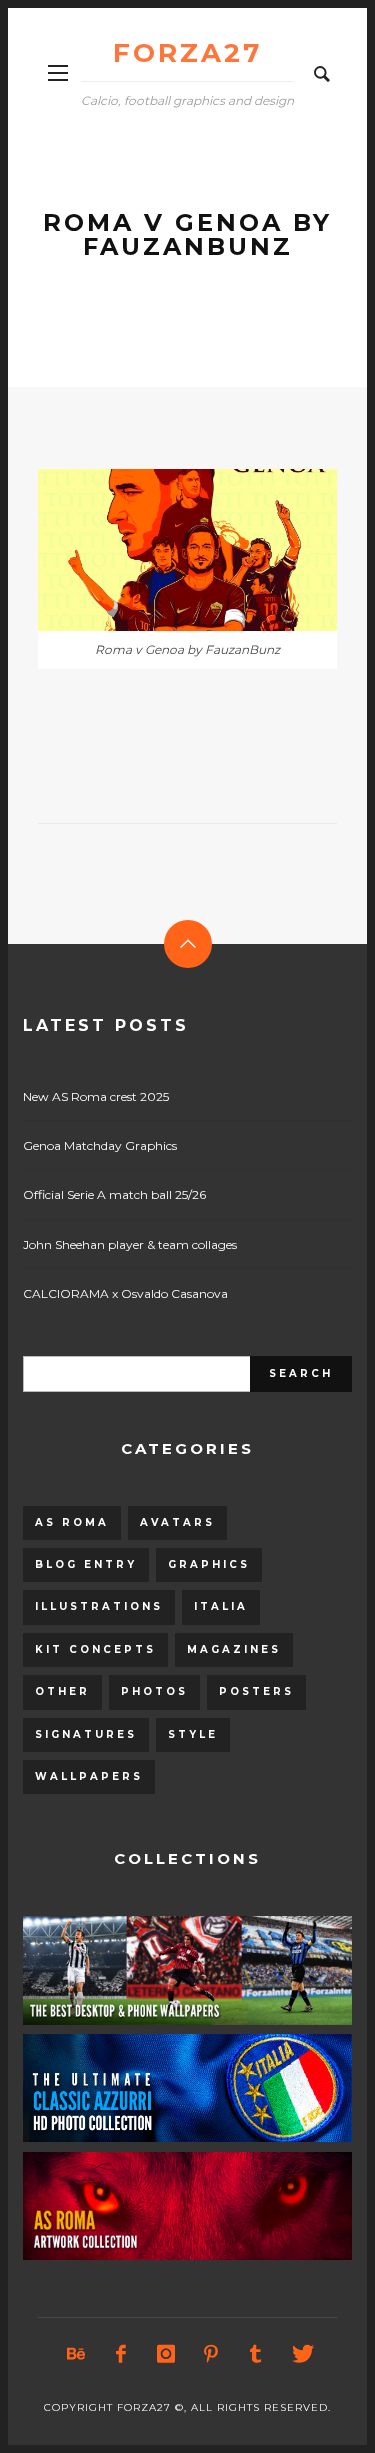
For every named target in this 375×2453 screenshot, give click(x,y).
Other (62, 1691)
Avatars (177, 1522)
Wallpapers (89, 1776)
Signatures (86, 1734)
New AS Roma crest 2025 (96, 1096)
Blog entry (86, 1564)
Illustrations (99, 1606)
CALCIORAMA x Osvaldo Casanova (125, 1293)
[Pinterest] (210, 2354)
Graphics (209, 1564)
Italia (221, 1606)
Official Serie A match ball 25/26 (114, 1194)
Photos (154, 1691)
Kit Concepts (95, 1649)
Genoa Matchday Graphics (100, 1145)
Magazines (234, 1649)
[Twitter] (300, 2354)
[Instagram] (165, 2354)
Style (193, 1734)
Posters (256, 1691)
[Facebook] (120, 2354)
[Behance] (75, 2354)
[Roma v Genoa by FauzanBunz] (156, 550)
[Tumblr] (255, 2354)
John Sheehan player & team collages (130, 1244)
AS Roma (72, 1522)
